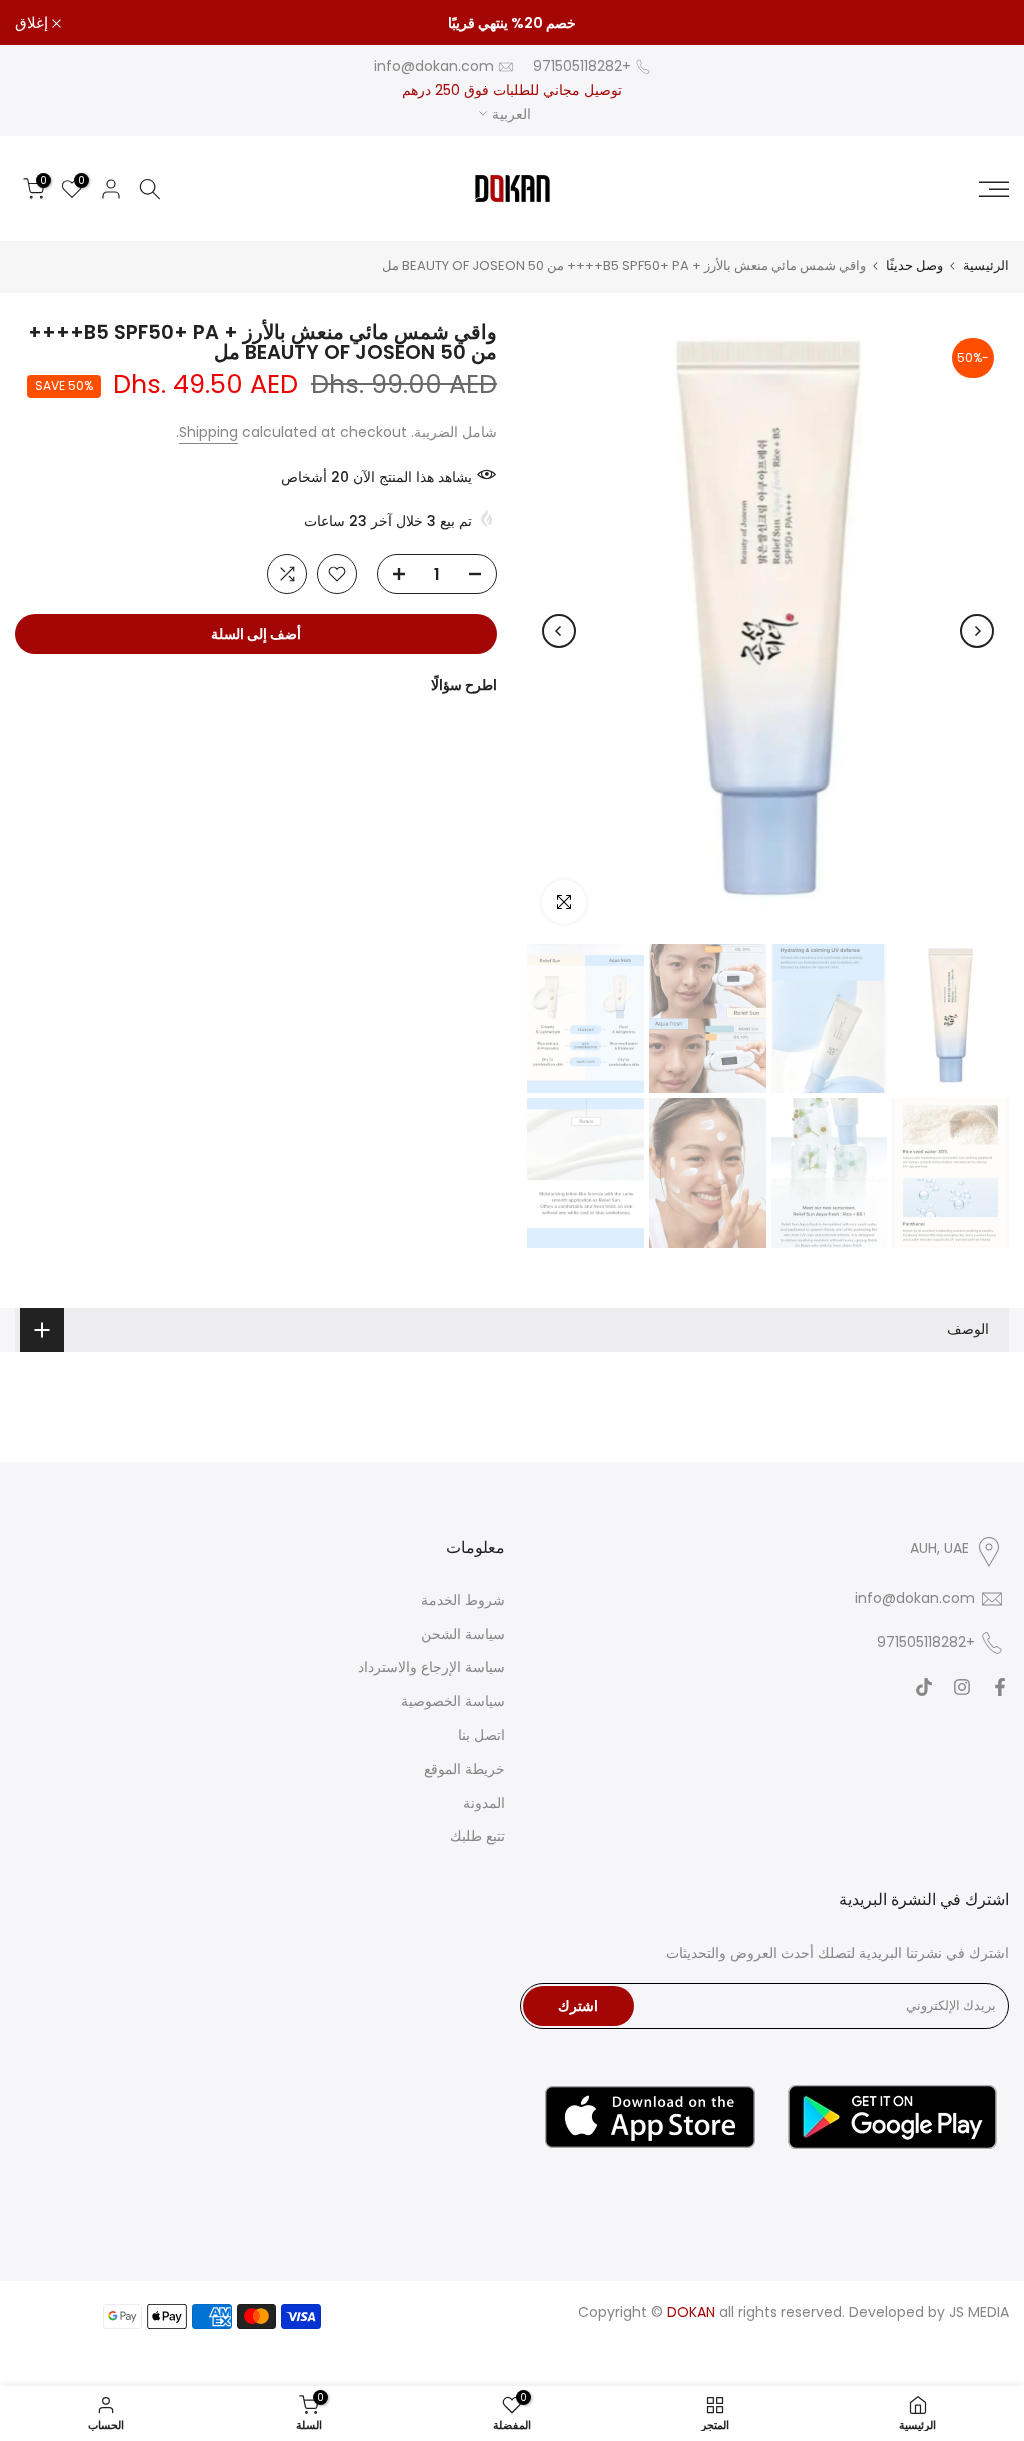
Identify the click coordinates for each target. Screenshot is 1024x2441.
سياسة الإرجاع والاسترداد (431, 1667)
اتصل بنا (481, 1735)
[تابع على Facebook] (1000, 1687)
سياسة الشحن (463, 1634)
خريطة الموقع (464, 1769)
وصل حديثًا (914, 265)
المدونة (484, 1803)
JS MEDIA (979, 2312)
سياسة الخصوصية (453, 1701)
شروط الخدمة (463, 1600)
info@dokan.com (434, 66)
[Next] (559, 631)
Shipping (208, 432)
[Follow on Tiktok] (924, 1687)
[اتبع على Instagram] (962, 1687)
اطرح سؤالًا (464, 685)
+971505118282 (582, 66)
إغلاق (981, 22)
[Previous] (977, 631)
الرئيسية (986, 265)
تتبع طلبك (477, 1836)
